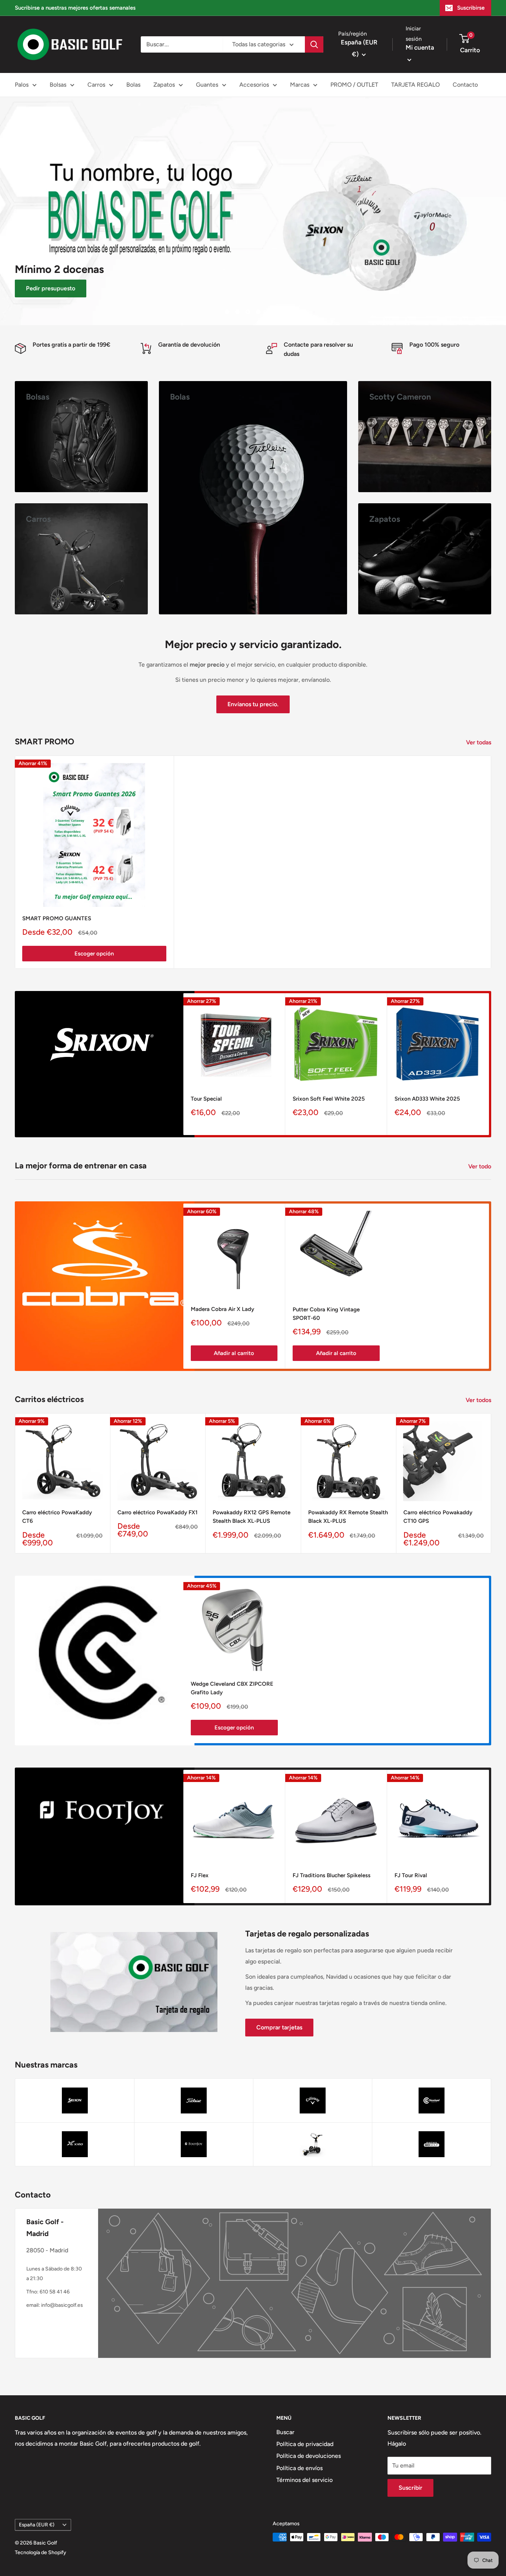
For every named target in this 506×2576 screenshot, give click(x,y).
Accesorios (254, 85)
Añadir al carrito (234, 1354)
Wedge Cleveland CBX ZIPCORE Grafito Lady (232, 1688)
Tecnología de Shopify (41, 2552)
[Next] (489, 1064)
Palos (22, 85)
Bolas (133, 85)
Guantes (207, 85)
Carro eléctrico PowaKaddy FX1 (157, 1512)
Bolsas (58, 85)
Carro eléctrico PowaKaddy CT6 (57, 1517)
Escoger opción (94, 954)
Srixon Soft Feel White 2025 (329, 1099)
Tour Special (206, 1099)
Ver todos (479, 1400)
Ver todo (480, 1166)
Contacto (465, 85)
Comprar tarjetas (279, 2027)
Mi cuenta (420, 47)
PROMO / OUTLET (354, 85)
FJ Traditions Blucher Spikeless (332, 1875)
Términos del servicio (304, 2480)
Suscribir (410, 2488)
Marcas (300, 85)
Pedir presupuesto (51, 288)
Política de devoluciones (309, 2456)
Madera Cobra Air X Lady (222, 1309)
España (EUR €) (37, 2525)
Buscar (285, 2432)
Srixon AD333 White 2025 (427, 1099)
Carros (96, 85)
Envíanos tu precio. (253, 704)
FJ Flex (200, 1875)
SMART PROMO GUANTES (57, 918)
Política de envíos (299, 2468)
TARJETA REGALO (415, 85)
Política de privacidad (305, 2444)
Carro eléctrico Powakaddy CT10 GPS (438, 1517)
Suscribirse (471, 8)
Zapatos (164, 85)
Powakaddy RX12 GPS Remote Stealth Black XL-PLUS (252, 1517)
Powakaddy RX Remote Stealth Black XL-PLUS (348, 1517)
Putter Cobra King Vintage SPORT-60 (326, 1314)
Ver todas (479, 742)
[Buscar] (314, 44)
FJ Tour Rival (411, 1875)
